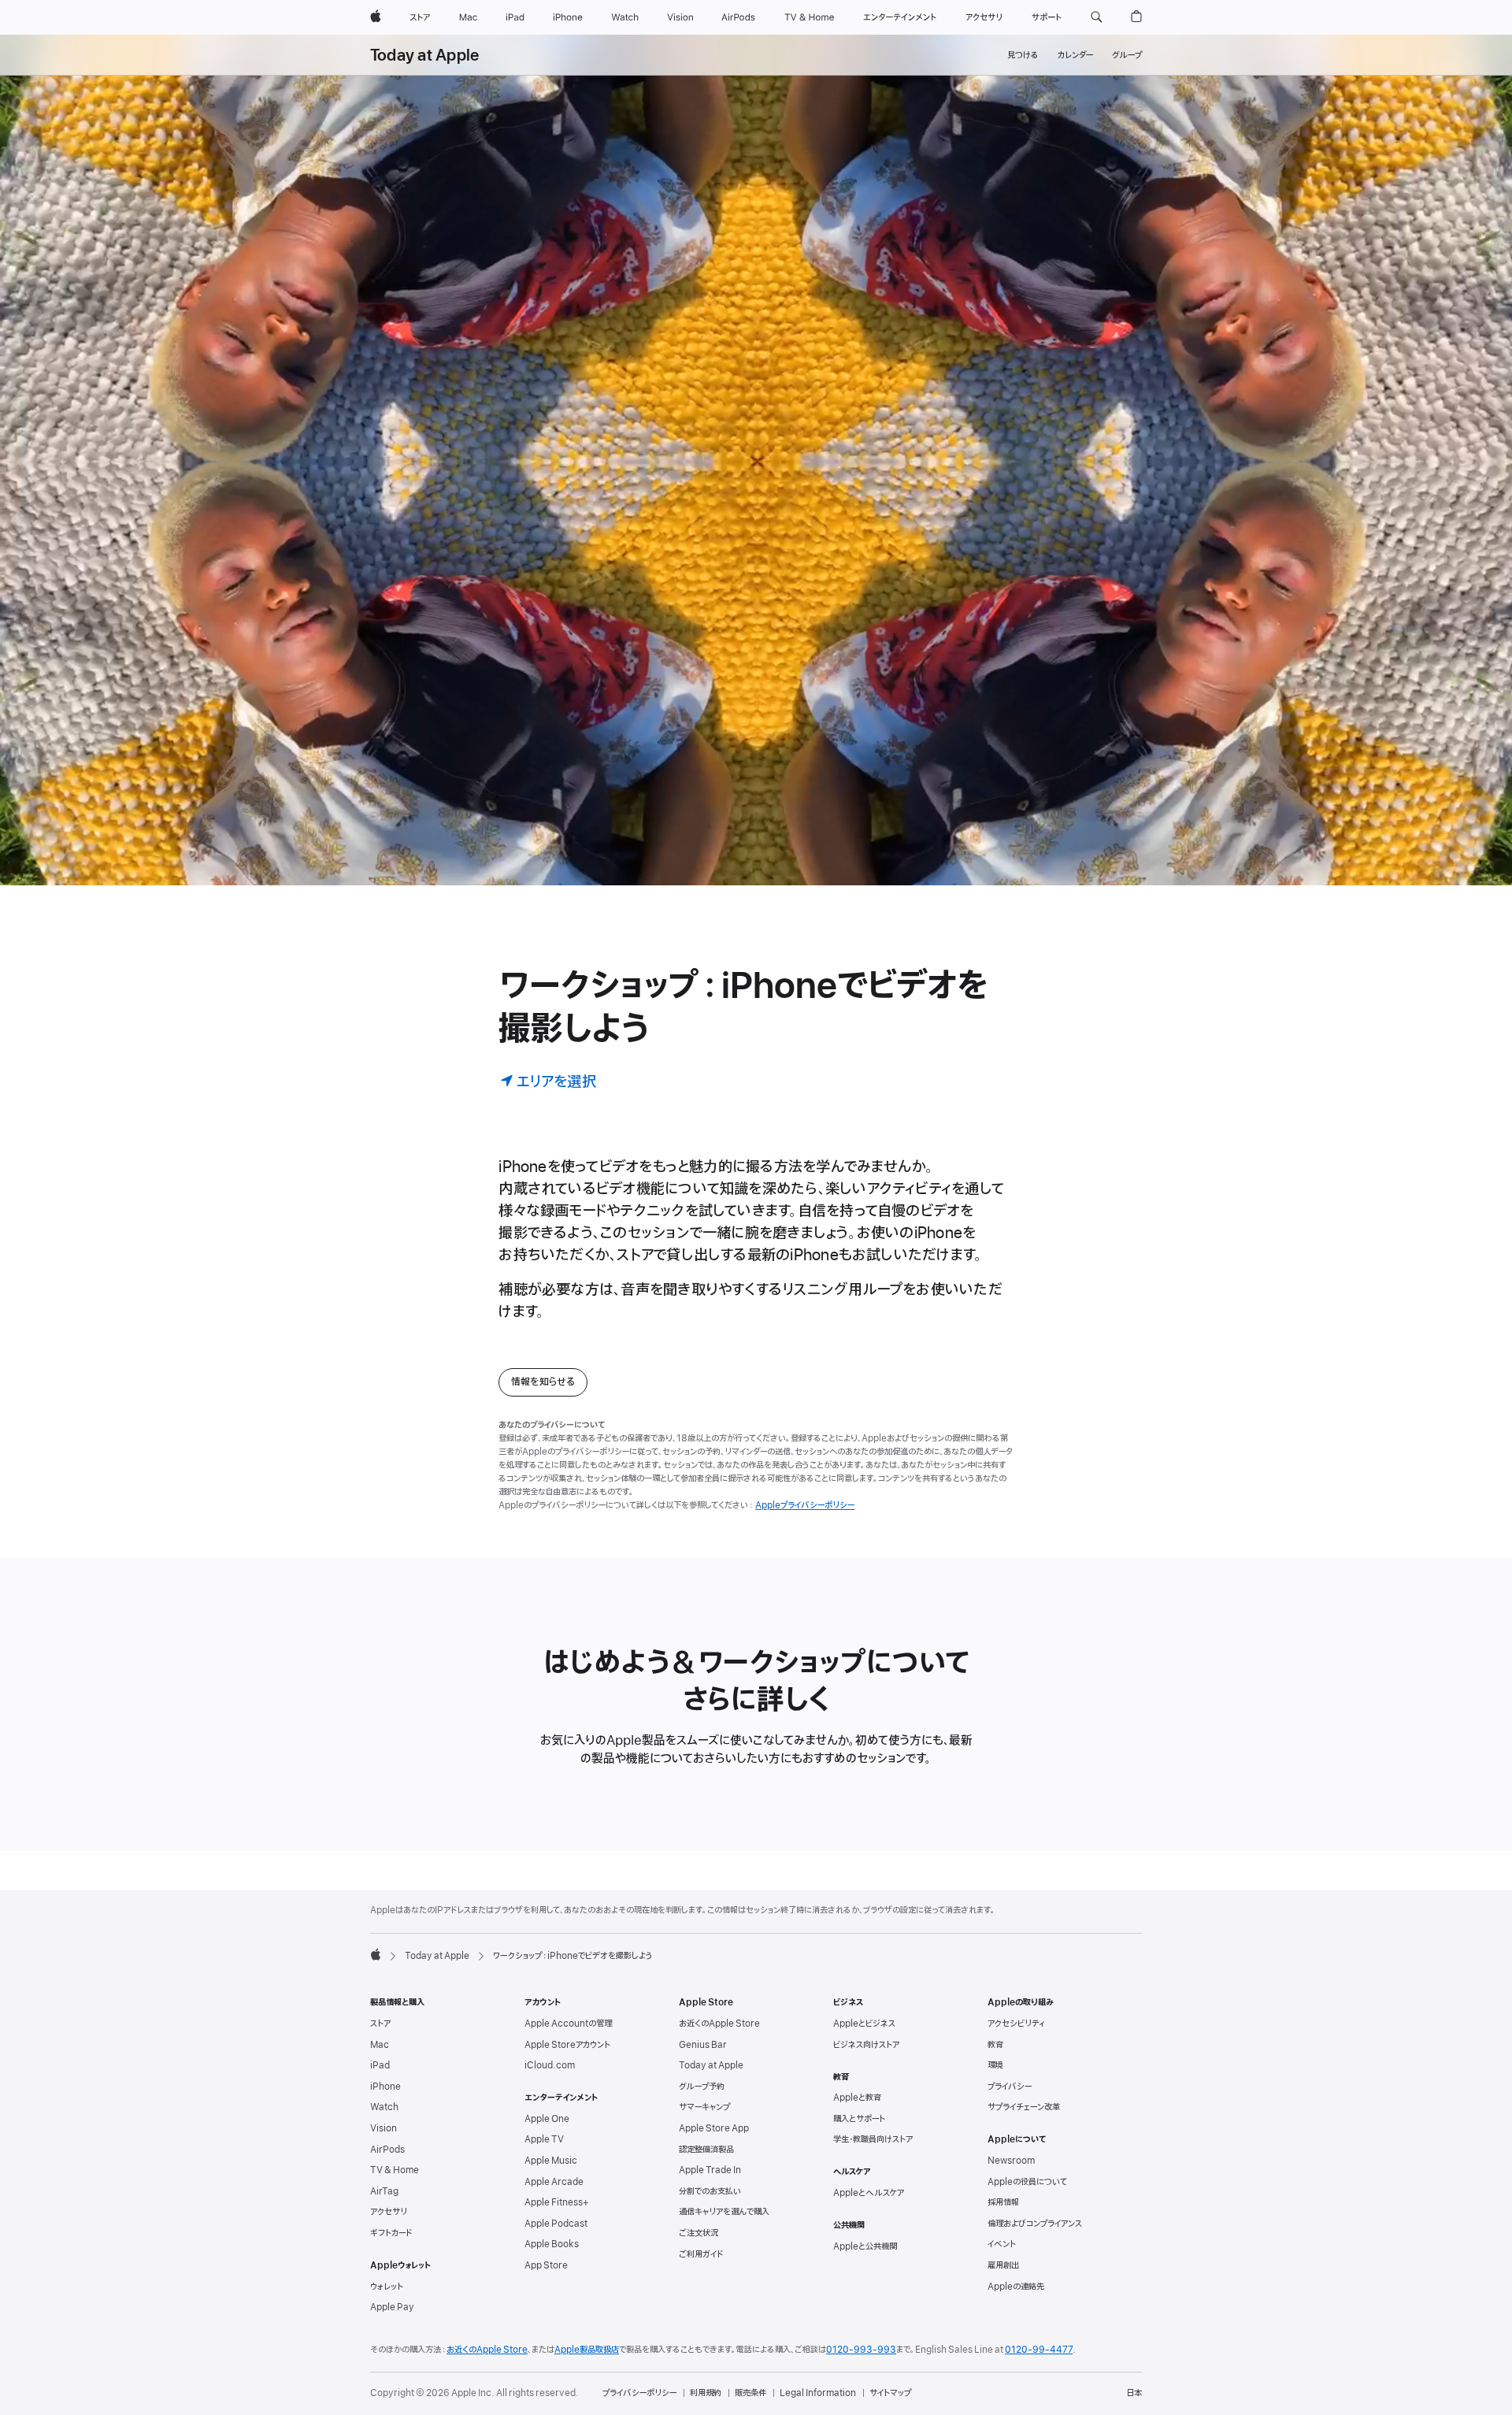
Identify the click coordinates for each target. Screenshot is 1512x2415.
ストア (380, 2024)
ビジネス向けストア (866, 2045)
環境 (995, 2065)
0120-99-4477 (1039, 2350)
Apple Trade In (710, 2170)
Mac (380, 2045)
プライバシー (1010, 2087)
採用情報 (1003, 2202)
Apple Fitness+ (557, 2202)
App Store (546, 2265)
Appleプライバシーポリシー (805, 1505)
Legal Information (818, 2393)
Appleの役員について (1027, 2182)
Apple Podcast (556, 2224)
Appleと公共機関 (865, 2246)
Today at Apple (424, 56)
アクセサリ (389, 2212)
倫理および (1035, 2224)
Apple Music (551, 2161)
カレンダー (1075, 55)
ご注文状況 (699, 2233)
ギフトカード (391, 2233)
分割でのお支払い (710, 2191)
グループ (1127, 55)
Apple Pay (392, 2307)
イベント (1002, 2244)
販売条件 (750, 2393)
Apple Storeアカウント (567, 2045)
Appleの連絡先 (1016, 2287)
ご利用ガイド (701, 2254)
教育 (995, 2045)
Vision (384, 2128)
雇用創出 (1003, 2265)
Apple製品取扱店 (587, 2350)
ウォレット (387, 2287)
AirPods (387, 2150)
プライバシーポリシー (639, 2393)
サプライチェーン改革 (1024, 2107)
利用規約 (706, 2393)
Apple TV (544, 2139)
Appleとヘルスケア (869, 2193)
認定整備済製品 (706, 2150)
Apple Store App (714, 2128)
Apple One (547, 2119)
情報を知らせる (543, 1382)
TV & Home (395, 2170)
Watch (384, 2107)
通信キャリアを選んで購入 (724, 2212)
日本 (1134, 2393)
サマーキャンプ (704, 2107)
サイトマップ (890, 2393)
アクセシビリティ (1016, 2024)
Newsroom (1011, 2161)
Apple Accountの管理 (568, 2024)
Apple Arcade (554, 2182)
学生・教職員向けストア (873, 2139)
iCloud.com (550, 2065)
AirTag (384, 2191)
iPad (380, 2065)
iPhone (385, 2087)
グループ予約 (702, 2087)
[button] (1097, 17)
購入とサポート (859, 2119)
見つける (1023, 55)
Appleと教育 (857, 2098)
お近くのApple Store (719, 2024)
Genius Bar (703, 2045)
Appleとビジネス (864, 2024)
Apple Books (552, 2244)
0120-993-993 (861, 2350)
